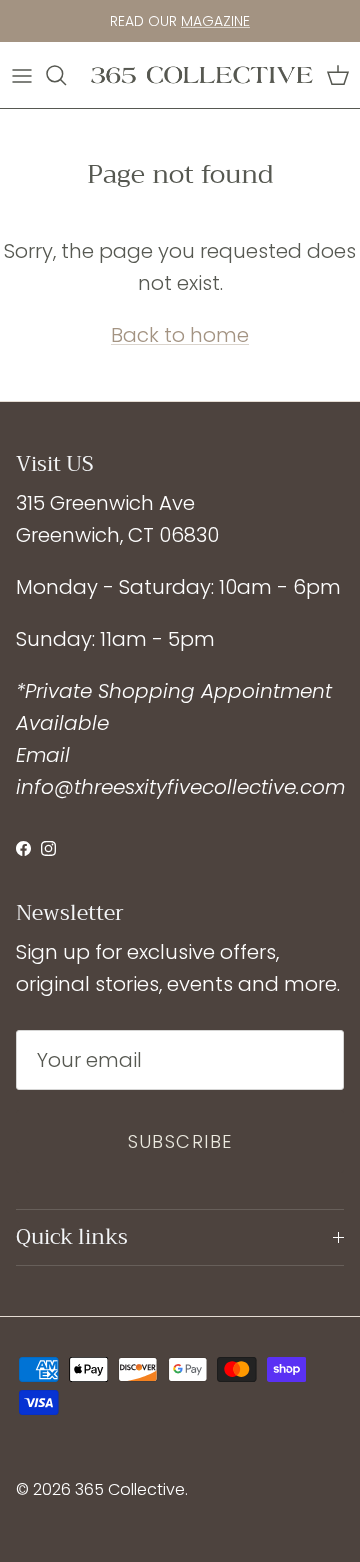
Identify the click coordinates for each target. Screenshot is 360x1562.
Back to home (180, 335)
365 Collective (130, 1489)
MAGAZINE (215, 21)
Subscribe (180, 1141)
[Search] (66, 75)
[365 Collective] (202, 75)
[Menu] (22, 75)
